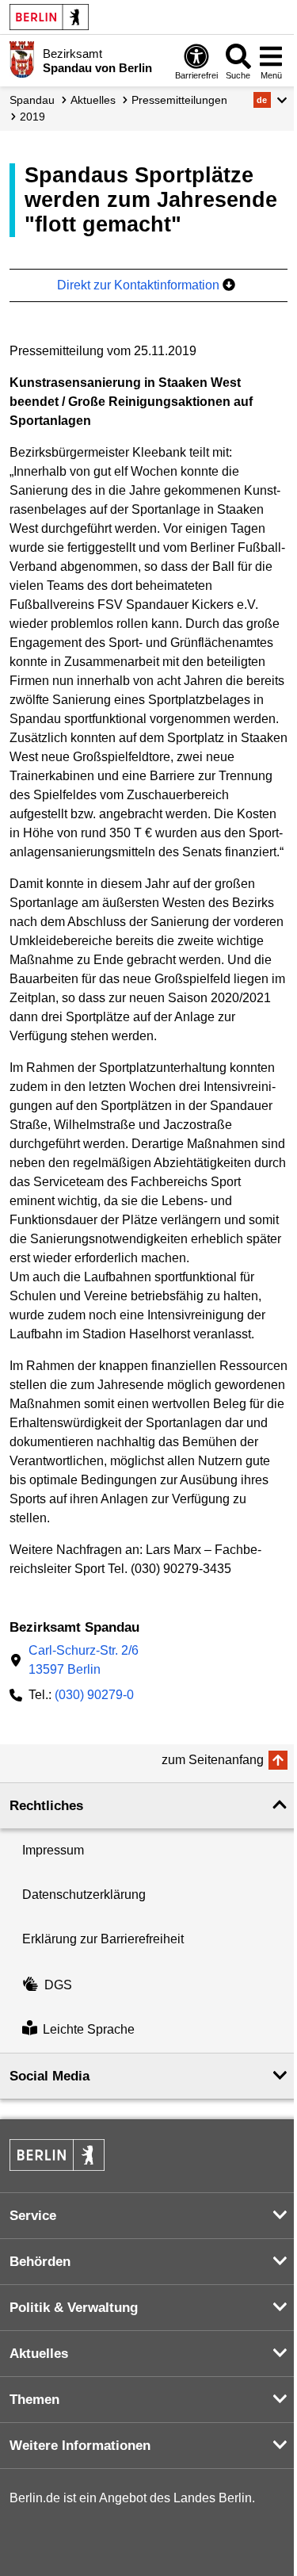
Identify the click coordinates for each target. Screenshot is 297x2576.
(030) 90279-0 (94, 1695)
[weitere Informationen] (22, 59)
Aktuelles (93, 100)
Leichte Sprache (89, 2030)
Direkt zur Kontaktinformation (140, 285)
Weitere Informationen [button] (80, 2446)
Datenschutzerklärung (84, 1895)
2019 (32, 117)
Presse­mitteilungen (179, 100)
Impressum (53, 1850)
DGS (58, 1985)
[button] (270, 100)
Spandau (32, 100)
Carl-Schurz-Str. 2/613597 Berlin (84, 1660)
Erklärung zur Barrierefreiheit (103, 1939)
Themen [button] (34, 2400)
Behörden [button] (40, 2262)
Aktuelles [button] (39, 2354)
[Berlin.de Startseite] (49, 17)
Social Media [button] (49, 2076)
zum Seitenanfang (213, 1760)
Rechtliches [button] (46, 1806)
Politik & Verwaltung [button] (74, 2308)
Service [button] (33, 2216)
